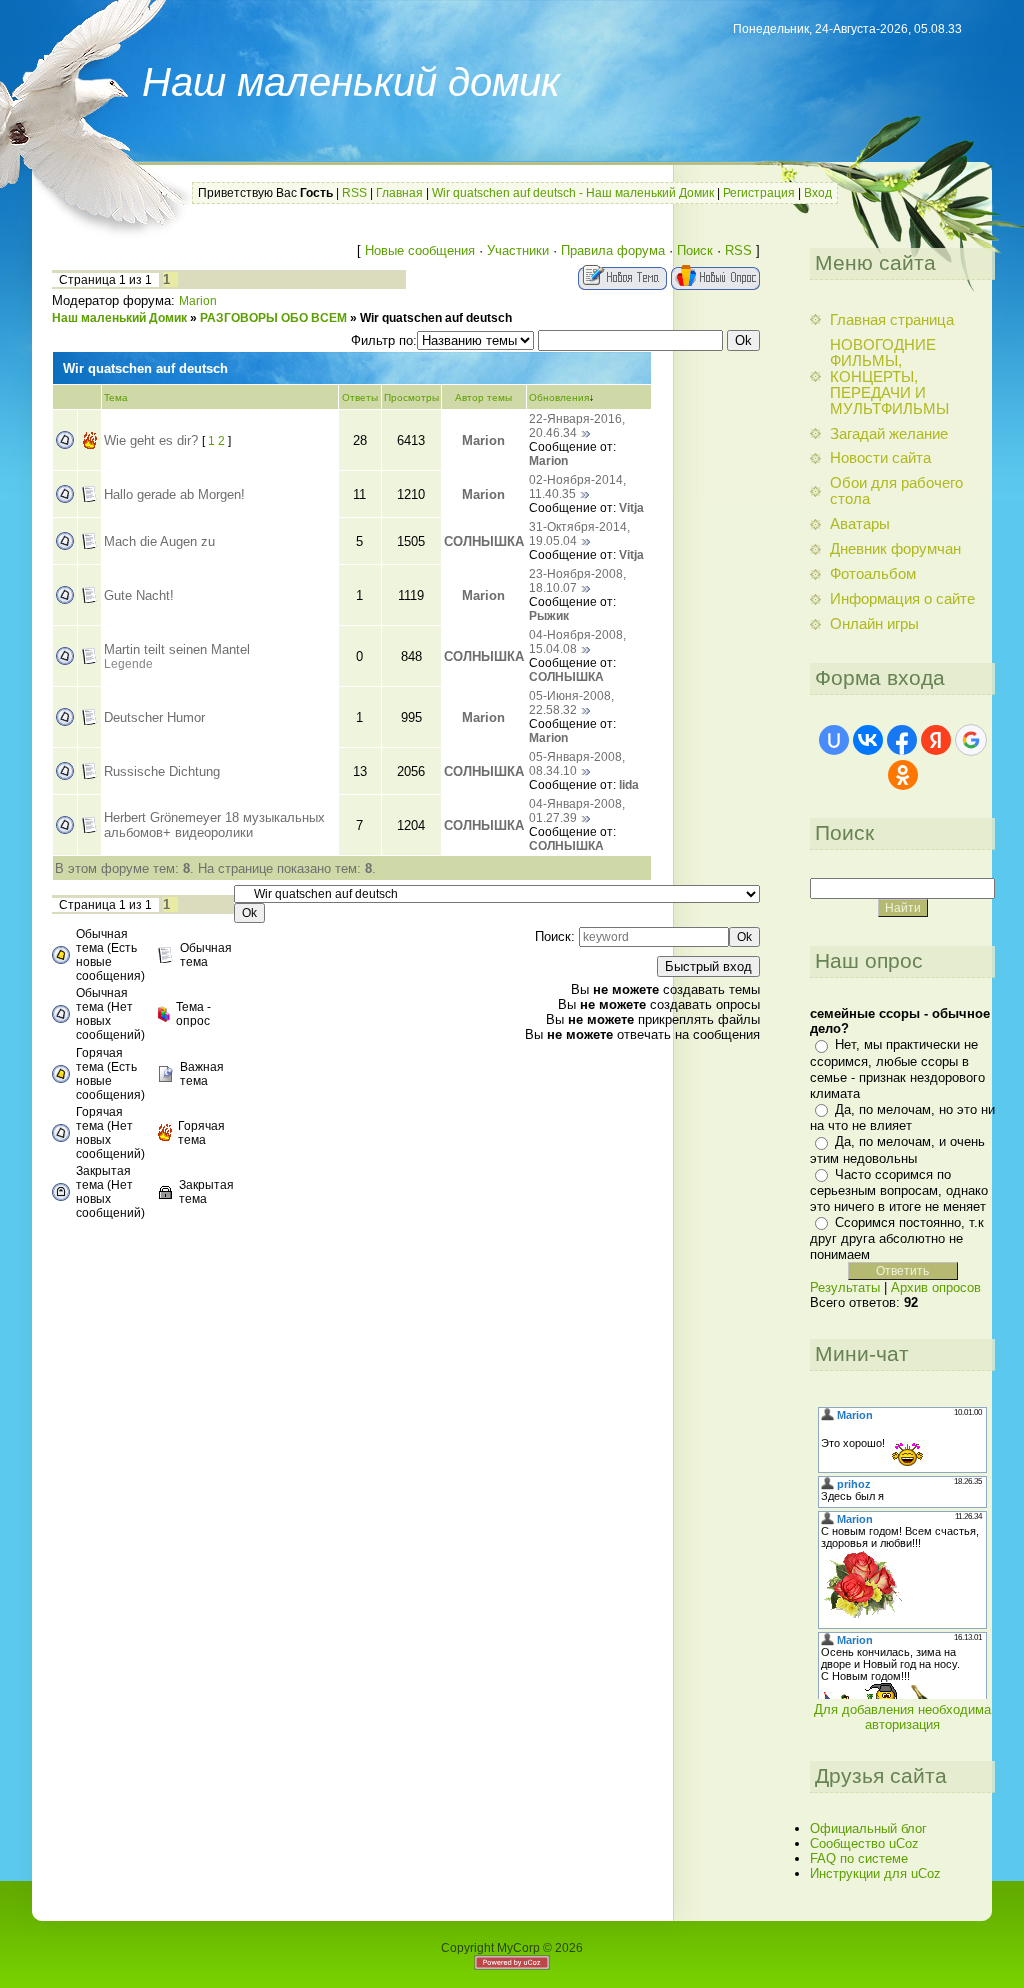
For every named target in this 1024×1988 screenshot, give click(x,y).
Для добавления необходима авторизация (902, 1717)
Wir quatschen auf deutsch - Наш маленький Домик (573, 193)
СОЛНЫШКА (484, 541)
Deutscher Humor (154, 717)
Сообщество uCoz (864, 1843)
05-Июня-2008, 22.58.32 (571, 703)
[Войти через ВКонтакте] (868, 740)
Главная (399, 193)
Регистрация (759, 193)
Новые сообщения (420, 250)
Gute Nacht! (139, 595)
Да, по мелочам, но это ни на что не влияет (902, 1117)
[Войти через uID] (834, 740)
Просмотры (411, 397)
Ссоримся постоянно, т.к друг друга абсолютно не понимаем (897, 1238)
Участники (518, 250)
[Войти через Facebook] (902, 740)
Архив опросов (936, 1287)
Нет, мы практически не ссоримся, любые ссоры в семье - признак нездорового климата (897, 1068)
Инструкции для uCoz (875, 1873)
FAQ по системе (859, 1858)
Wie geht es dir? (151, 440)
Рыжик (549, 616)
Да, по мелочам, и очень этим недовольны (897, 1149)
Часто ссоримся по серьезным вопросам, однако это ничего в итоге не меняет (899, 1190)
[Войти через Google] (971, 740)
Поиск (695, 250)
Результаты (845, 1287)
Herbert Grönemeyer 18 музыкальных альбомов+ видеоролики (214, 825)
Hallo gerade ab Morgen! (174, 494)
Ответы (360, 397)
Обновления (559, 397)
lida (629, 785)
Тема (116, 397)
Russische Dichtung (162, 771)
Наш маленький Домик (119, 318)
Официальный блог (868, 1828)
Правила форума (613, 250)
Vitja (631, 508)
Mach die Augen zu (159, 541)
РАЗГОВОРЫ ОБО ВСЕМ (273, 318)
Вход (818, 193)
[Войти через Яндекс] (936, 740)
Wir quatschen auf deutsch (436, 318)
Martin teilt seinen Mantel (177, 649)
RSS (354, 193)
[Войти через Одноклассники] (903, 775)
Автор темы (483, 397)
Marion (198, 301)
